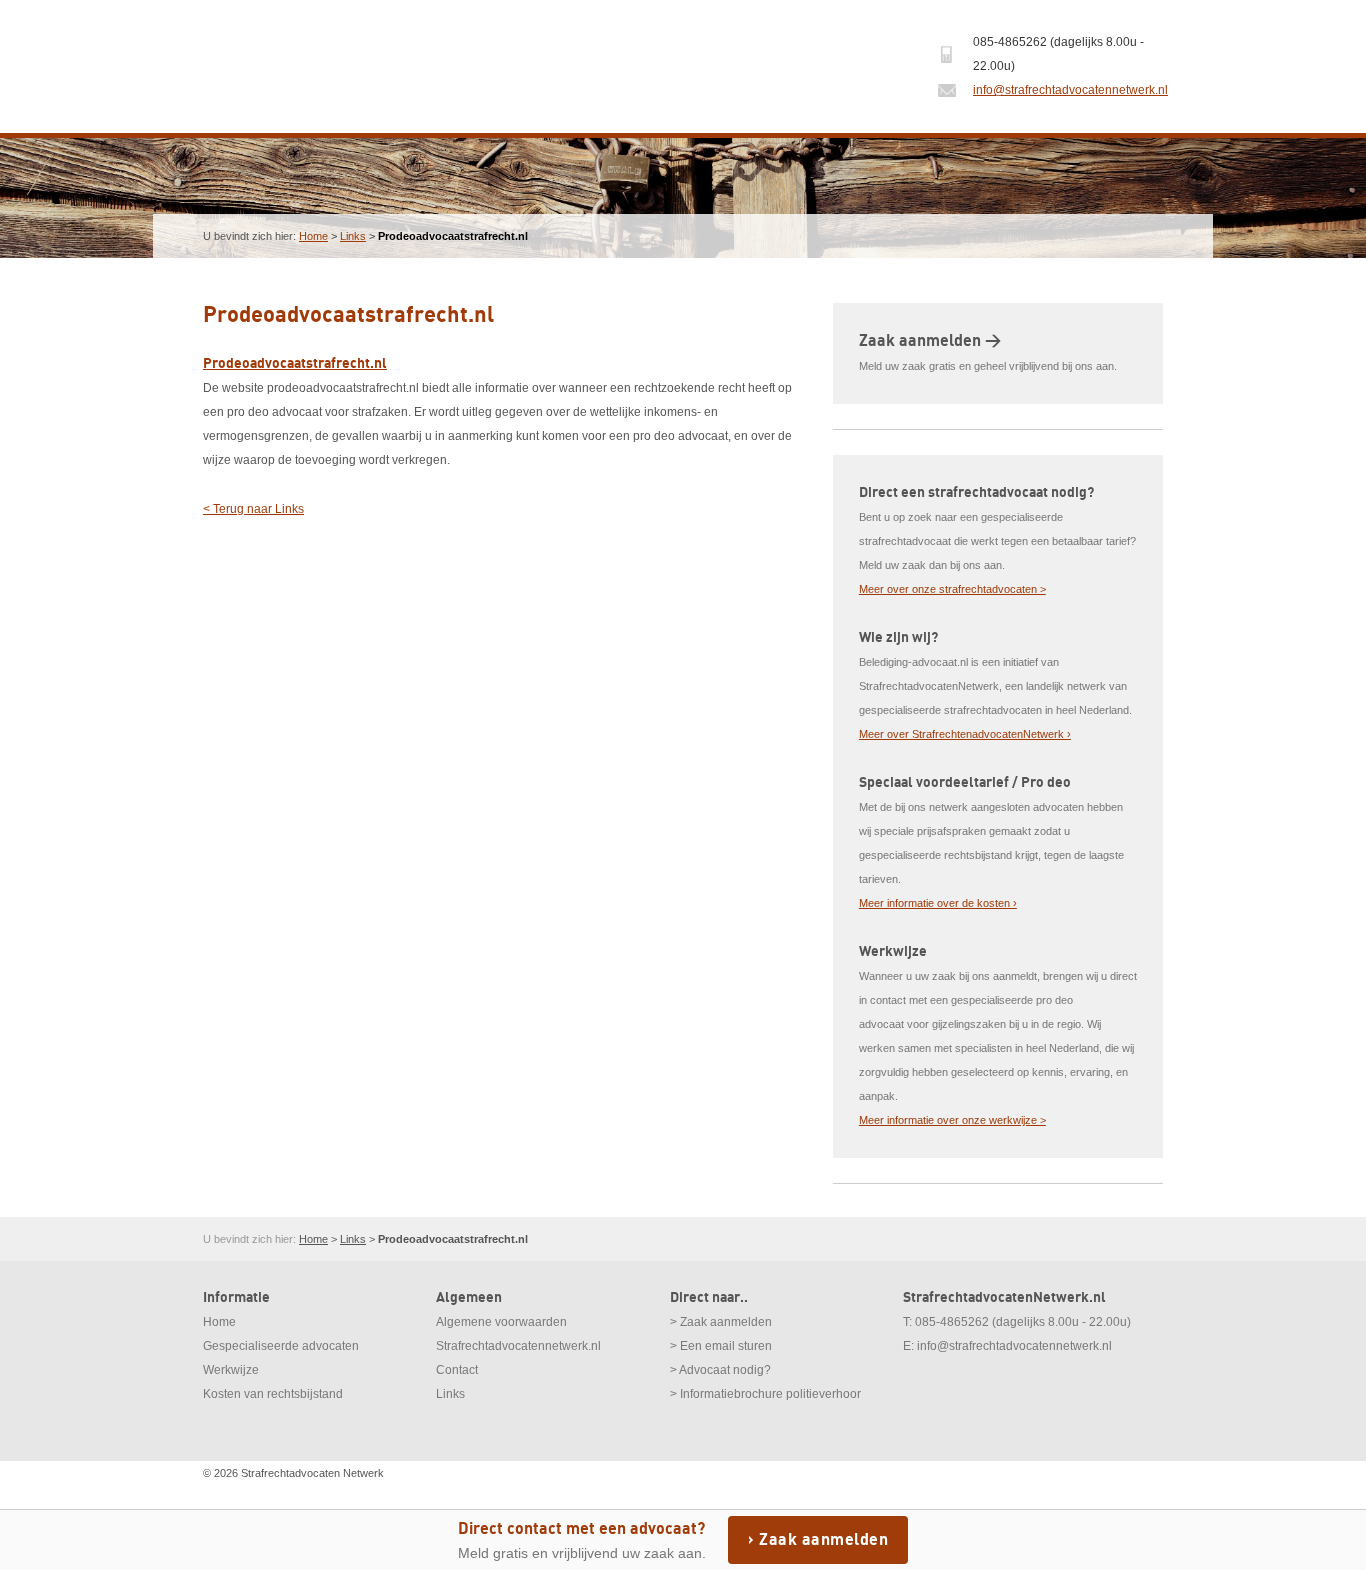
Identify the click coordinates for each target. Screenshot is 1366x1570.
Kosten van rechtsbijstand (273, 1394)
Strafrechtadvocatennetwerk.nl (518, 1346)
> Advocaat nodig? (720, 1370)
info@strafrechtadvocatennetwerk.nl (1070, 90)
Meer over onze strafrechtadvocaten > (952, 589)
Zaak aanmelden (823, 1540)
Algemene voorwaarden (501, 1322)
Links (353, 236)
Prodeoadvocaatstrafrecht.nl (295, 363)
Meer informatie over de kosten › (938, 903)
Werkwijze (231, 1370)
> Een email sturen (721, 1346)
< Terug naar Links (253, 509)
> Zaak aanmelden (721, 1322)
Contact (457, 1370)
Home (313, 236)
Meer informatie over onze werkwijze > (952, 1120)
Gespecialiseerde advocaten (281, 1346)
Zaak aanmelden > (930, 341)
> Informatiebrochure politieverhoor (765, 1394)
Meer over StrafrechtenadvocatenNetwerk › (965, 734)
